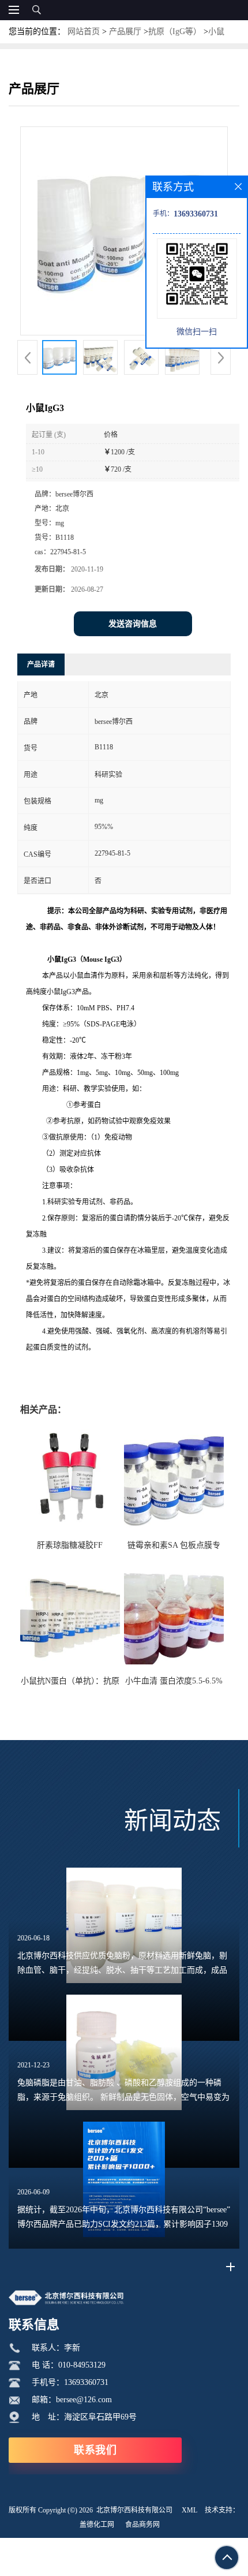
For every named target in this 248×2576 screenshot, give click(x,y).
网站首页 (84, 31)
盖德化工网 (97, 2525)
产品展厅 (125, 31)
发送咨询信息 (133, 624)
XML (189, 2510)
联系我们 (95, 2450)
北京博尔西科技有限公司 (134, 2510)
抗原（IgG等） (175, 31)
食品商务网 (142, 2525)
